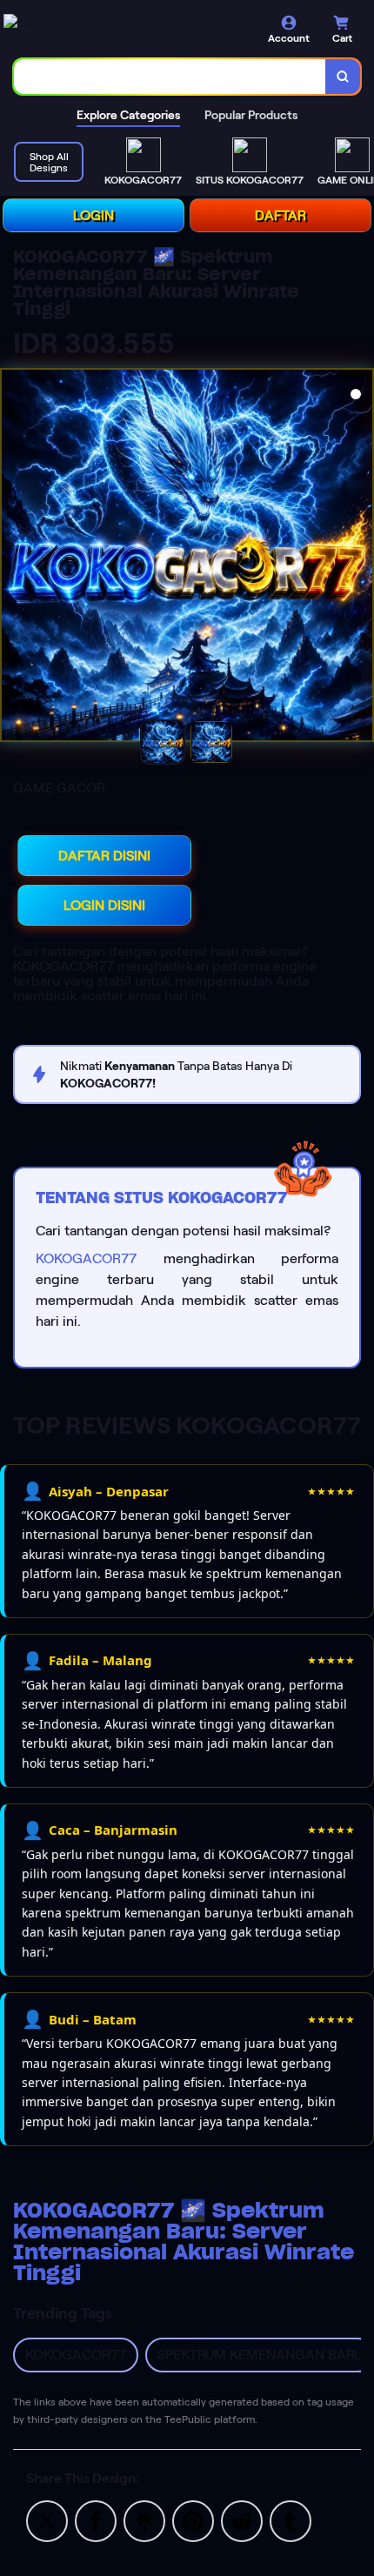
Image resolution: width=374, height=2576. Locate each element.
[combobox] (170, 77)
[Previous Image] (15, 558)
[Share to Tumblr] (291, 2520)
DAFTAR (280, 215)
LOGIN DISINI (104, 905)
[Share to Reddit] (242, 2520)
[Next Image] (359, 558)
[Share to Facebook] (96, 2520)
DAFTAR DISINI (104, 856)
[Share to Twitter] (47, 2520)
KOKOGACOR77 (86, 1258)
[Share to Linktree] (144, 2520)
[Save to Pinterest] (193, 2520)
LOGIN (93, 215)
